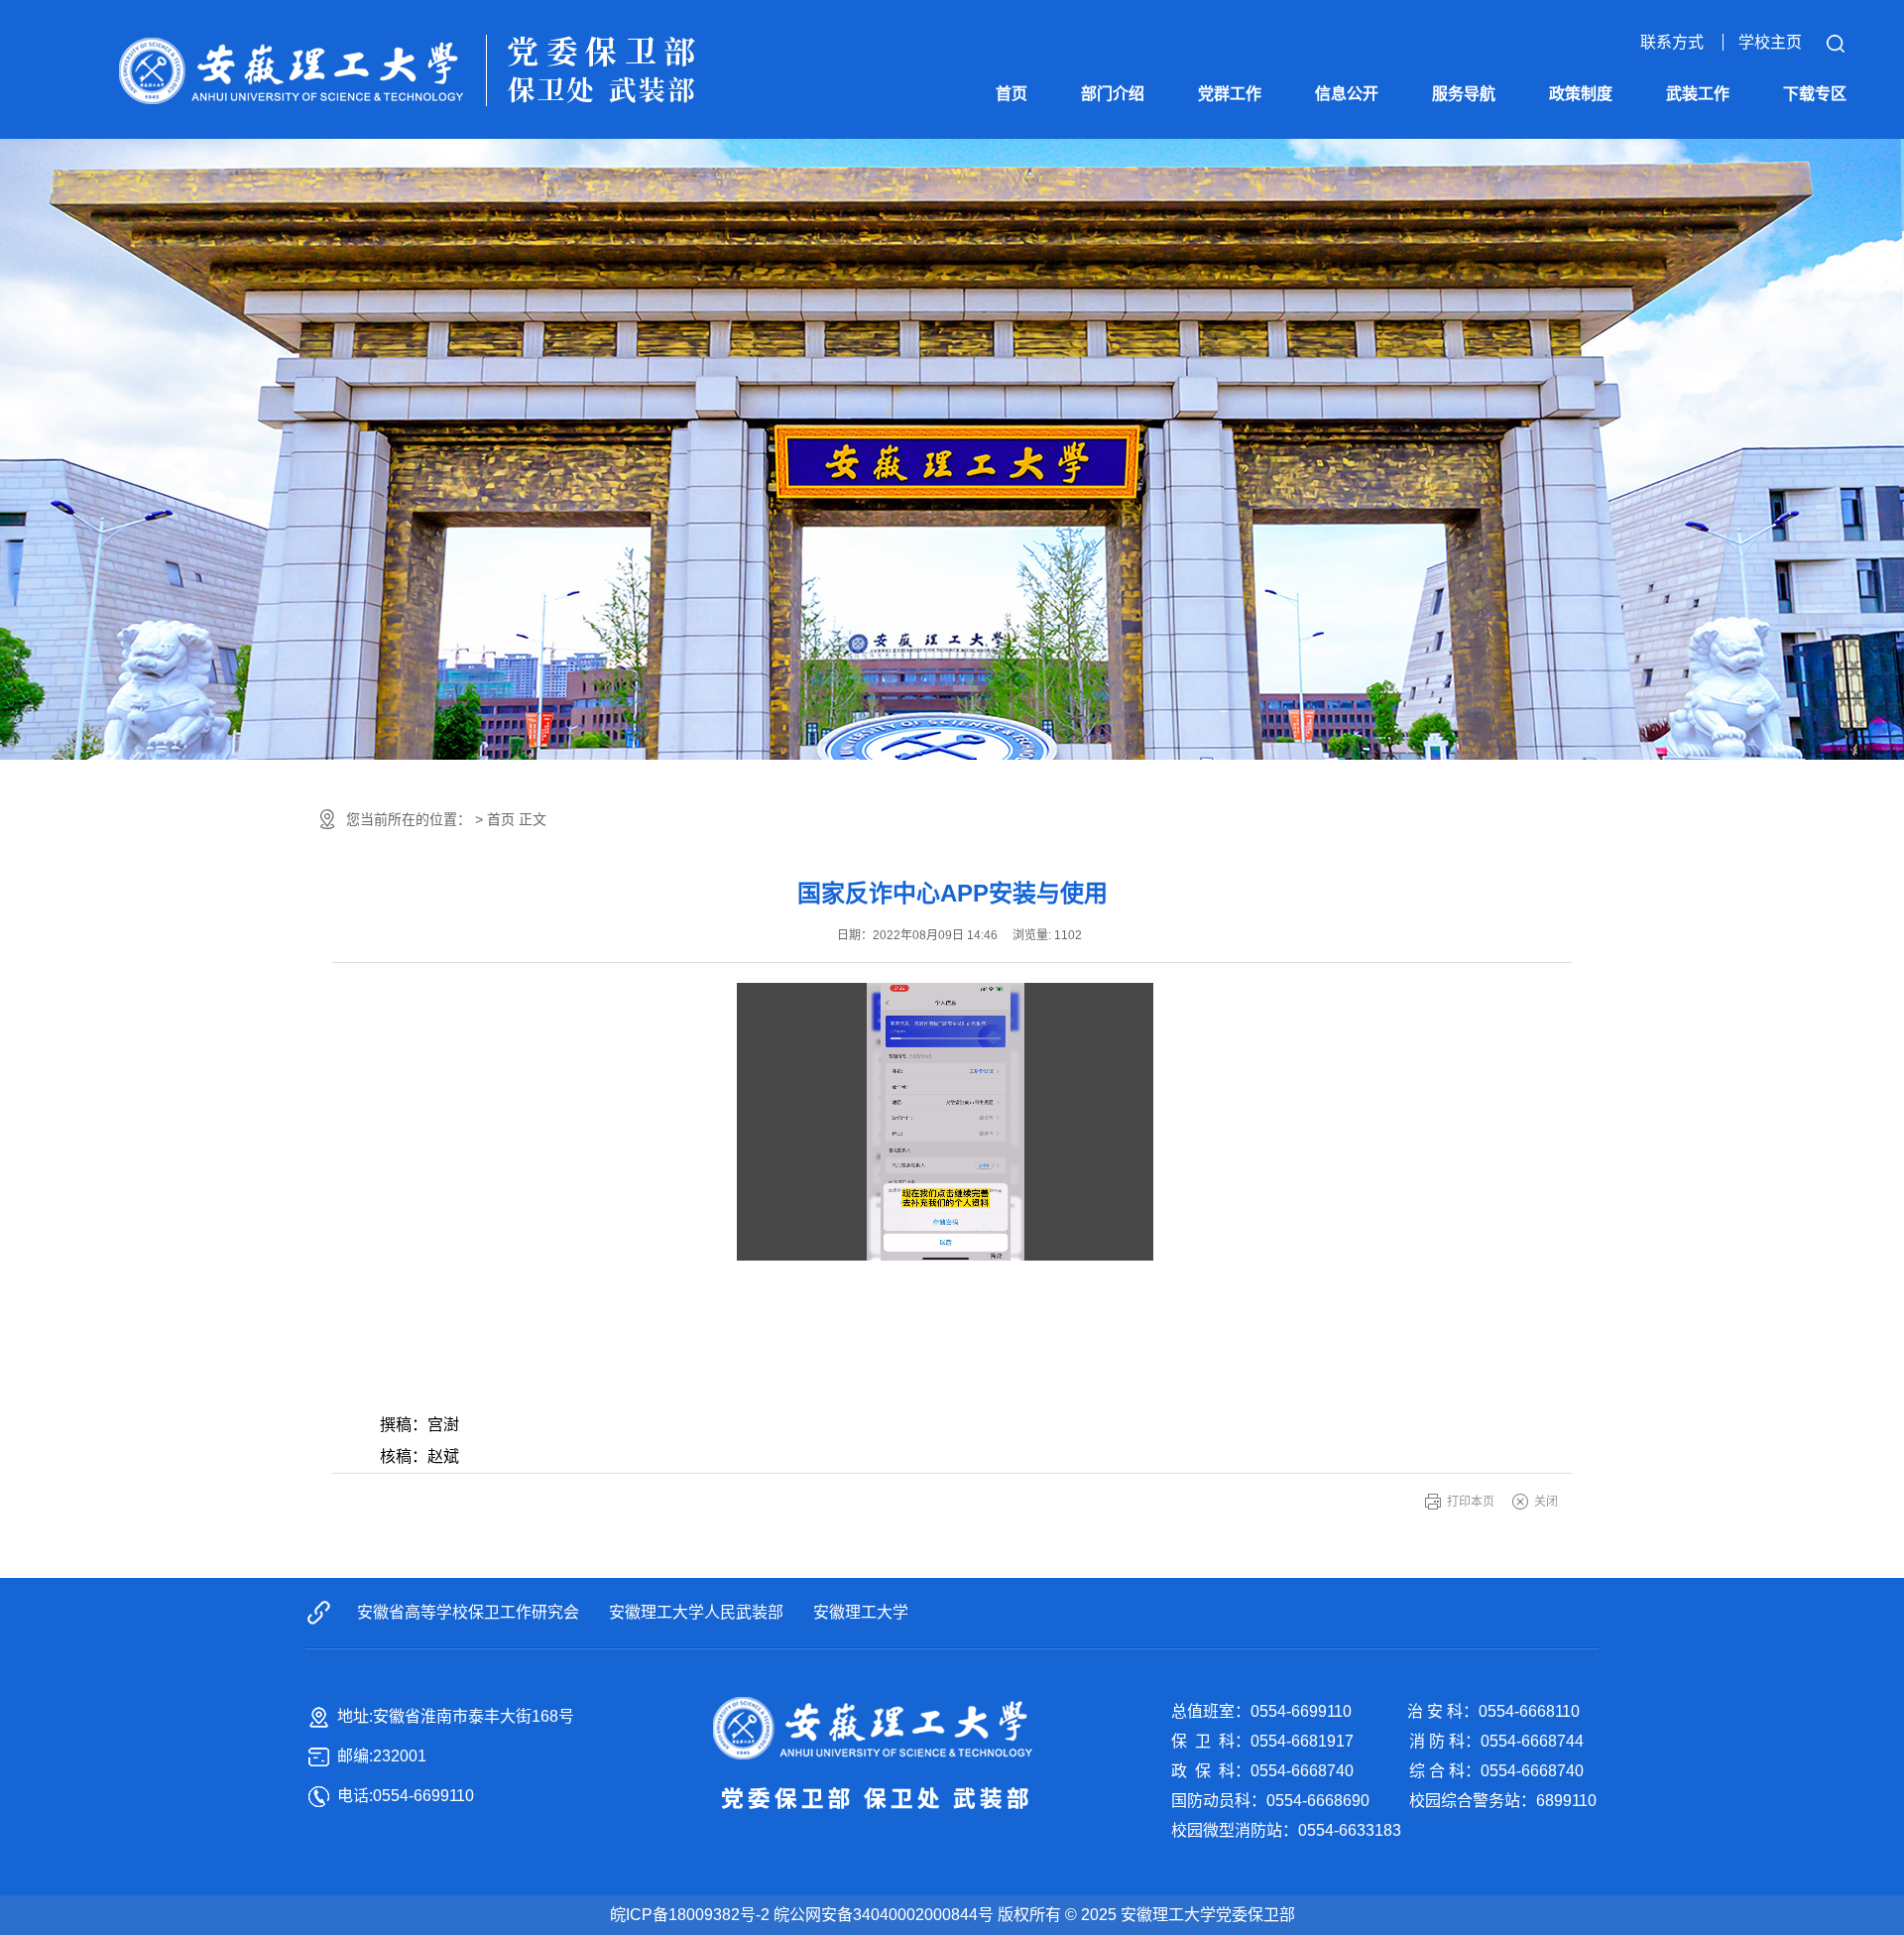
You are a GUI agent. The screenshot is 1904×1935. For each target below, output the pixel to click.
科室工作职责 (1113, 229)
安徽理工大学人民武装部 (696, 1612)
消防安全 (1464, 148)
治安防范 (1464, 189)
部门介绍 (1113, 94)
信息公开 (1347, 94)
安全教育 (1464, 270)
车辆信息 (1347, 148)
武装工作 (1698, 94)
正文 (533, 819)
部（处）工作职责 (1113, 168)
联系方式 (1672, 42)
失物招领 (1347, 189)
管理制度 (1581, 230)
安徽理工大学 (861, 1612)
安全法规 (1581, 189)
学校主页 (1770, 42)
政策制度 (1581, 94)
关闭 (1546, 1502)
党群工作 (1230, 94)
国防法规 (1581, 148)
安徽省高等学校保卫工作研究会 (468, 1612)
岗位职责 (1113, 269)
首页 (1011, 94)
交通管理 (1464, 230)
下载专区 (1815, 94)
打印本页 (1471, 1502)
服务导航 (1464, 94)
